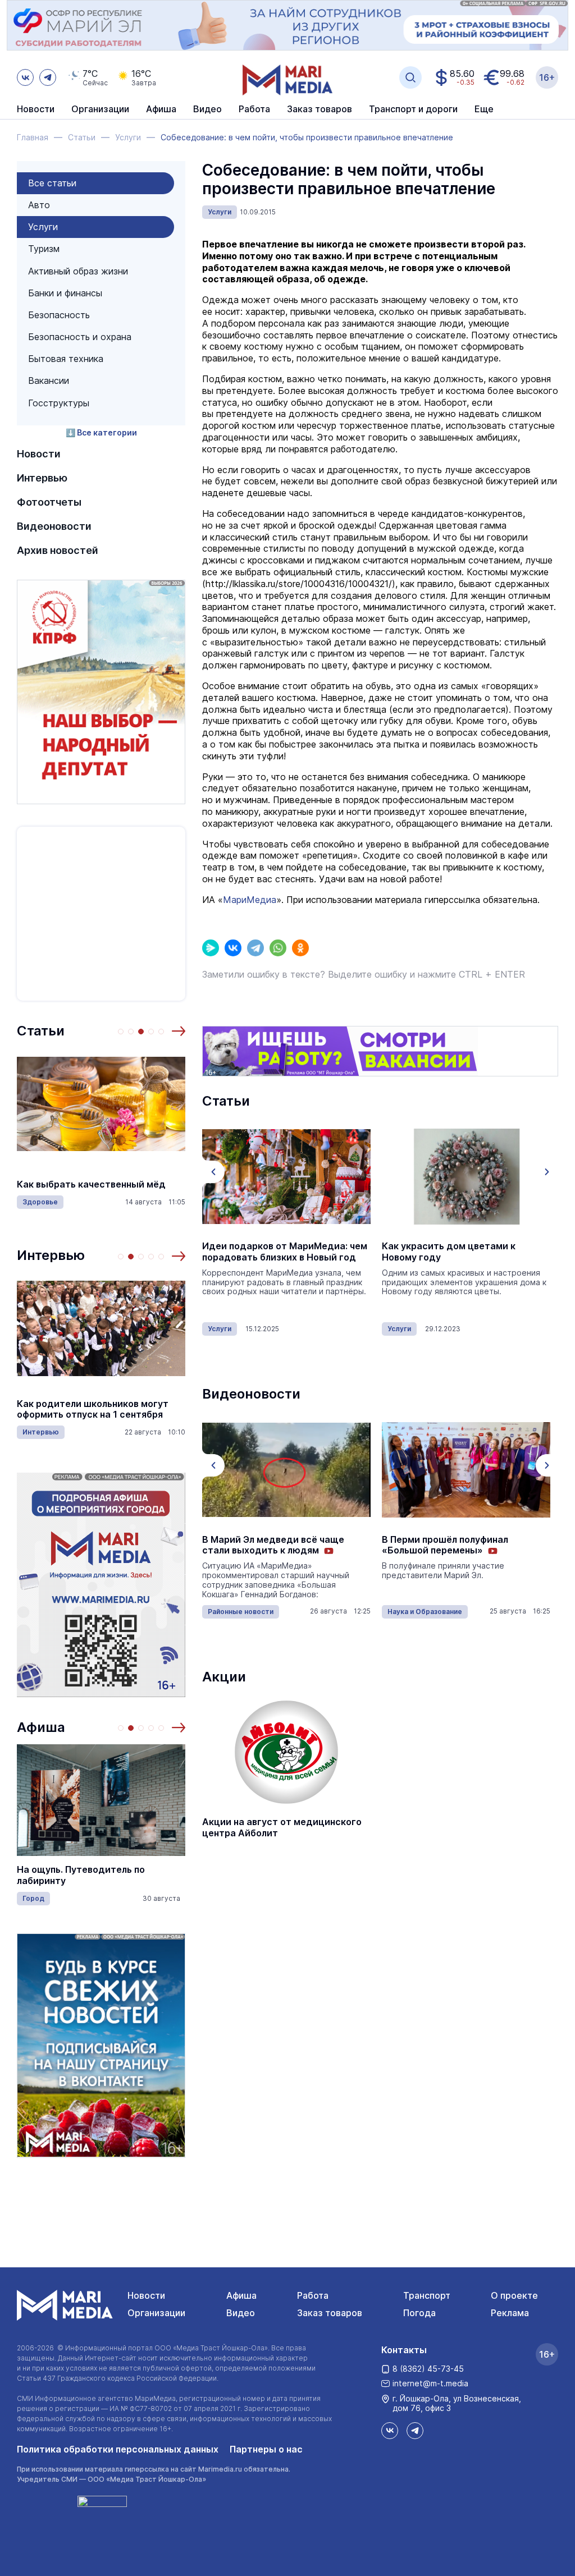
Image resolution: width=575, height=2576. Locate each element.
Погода (419, 2313)
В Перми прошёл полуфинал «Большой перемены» (445, 1545)
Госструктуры (59, 403)
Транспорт (427, 2295)
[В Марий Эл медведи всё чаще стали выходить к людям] (286, 1470)
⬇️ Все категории (101, 432)
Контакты (404, 2350)
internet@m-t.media (430, 2383)
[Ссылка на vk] (25, 77)
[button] (179, 1031)
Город (33, 1898)
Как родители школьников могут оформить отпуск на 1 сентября (93, 1409)
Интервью (42, 478)
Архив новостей (58, 550)
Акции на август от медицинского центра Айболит (282, 1827)
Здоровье (40, 1202)
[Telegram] (255, 948)
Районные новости (241, 1612)
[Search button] (410, 77)
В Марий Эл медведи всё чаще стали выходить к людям (273, 1545)
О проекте (514, 2295)
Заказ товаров (330, 2313)
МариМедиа (250, 900)
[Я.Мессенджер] (211, 948)
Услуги (43, 227)
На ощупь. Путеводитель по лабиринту (81, 1875)
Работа (254, 109)
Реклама (510, 2313)
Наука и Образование (425, 1612)
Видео (207, 109)
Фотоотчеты (49, 502)
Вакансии (49, 381)
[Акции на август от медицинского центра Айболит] (286, 1752)
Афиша (41, 1727)
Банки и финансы (65, 293)
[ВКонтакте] (233, 948)
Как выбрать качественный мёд (91, 1184)
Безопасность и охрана (80, 337)
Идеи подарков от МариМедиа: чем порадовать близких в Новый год (285, 1252)
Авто (39, 205)
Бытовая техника (66, 359)
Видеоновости (54, 526)
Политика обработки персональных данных (118, 2449)
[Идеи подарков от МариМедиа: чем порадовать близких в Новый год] (286, 1176)
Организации (156, 2313)
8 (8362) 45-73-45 (428, 2369)
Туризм (44, 249)
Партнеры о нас (266, 2449)
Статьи (41, 1031)
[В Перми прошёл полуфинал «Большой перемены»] (466, 1470)
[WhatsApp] (278, 948)
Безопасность (59, 315)
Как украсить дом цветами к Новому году (449, 1252)
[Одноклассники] (300, 948)
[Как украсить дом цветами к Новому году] (466, 1176)
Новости (36, 109)
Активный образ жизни (78, 271)
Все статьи (52, 183)
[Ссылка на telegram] (48, 77)
